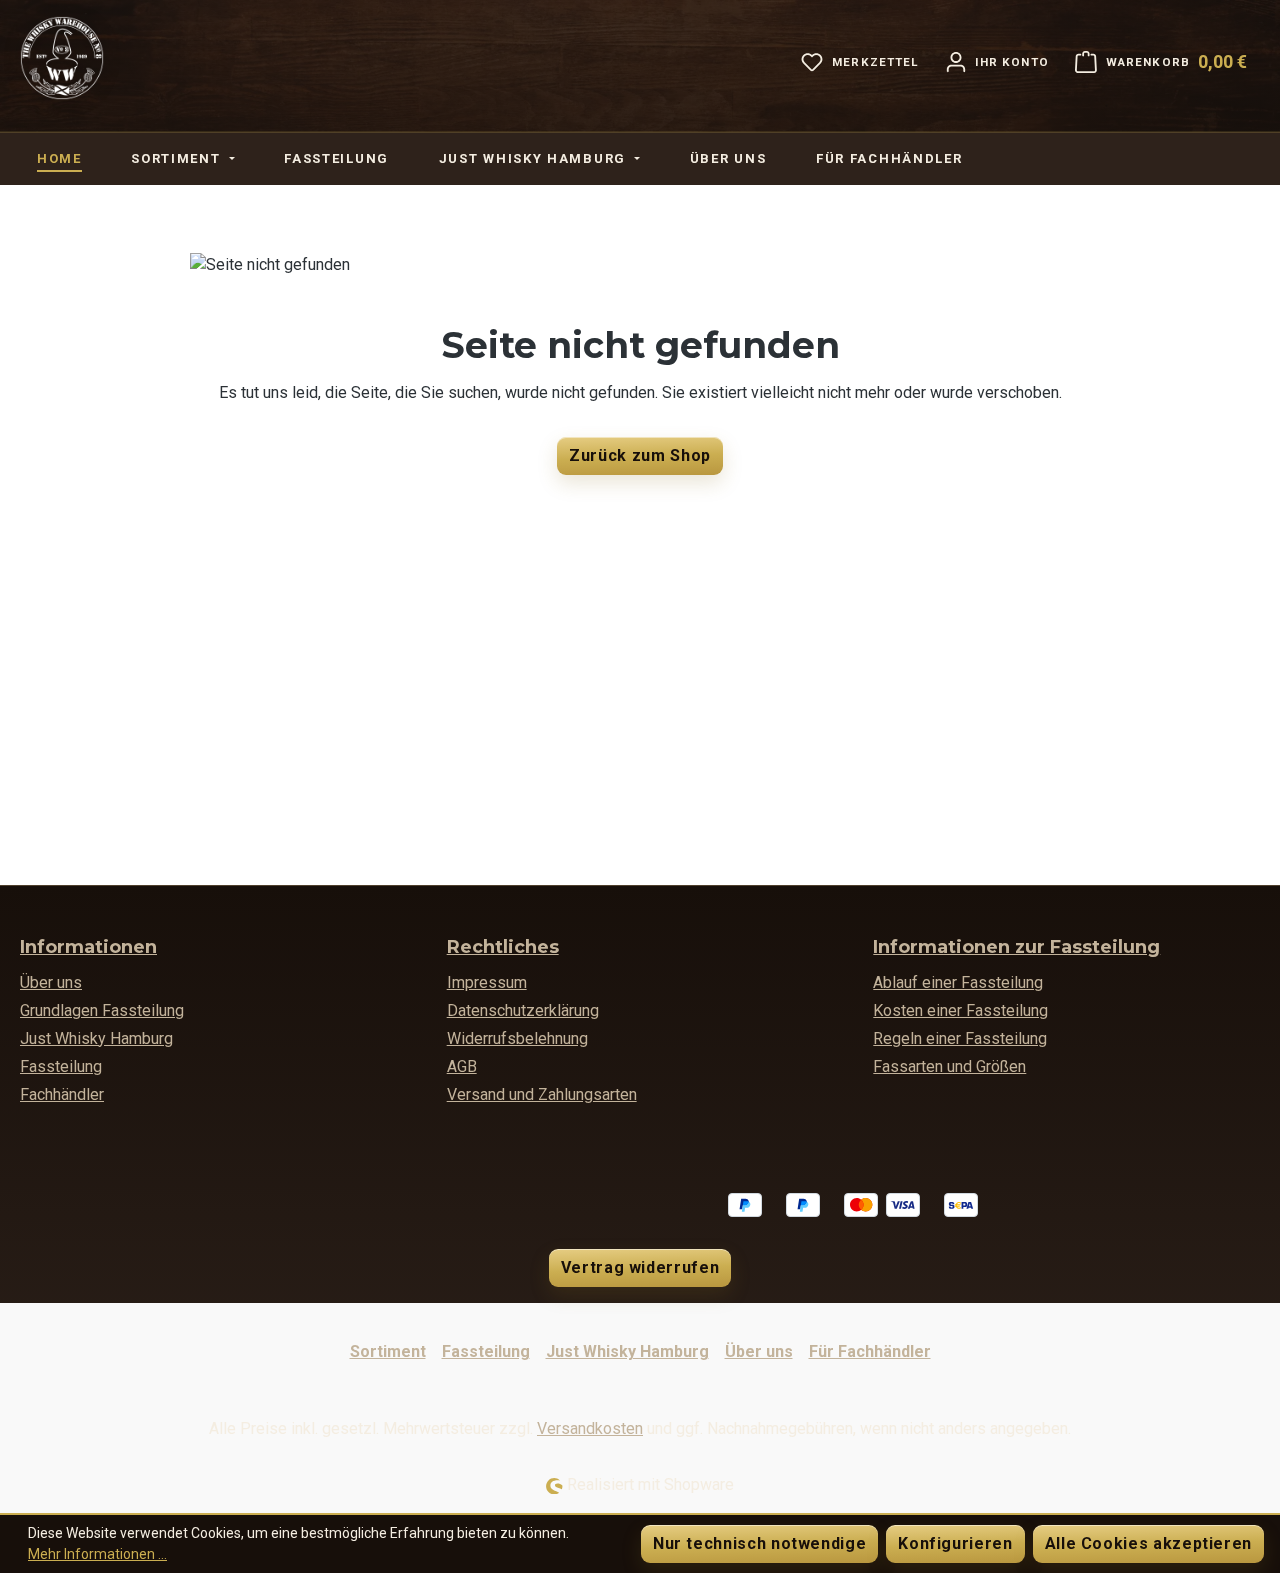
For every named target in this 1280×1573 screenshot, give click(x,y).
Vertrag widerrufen (640, 1267)
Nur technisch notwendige (759, 1543)
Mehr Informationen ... (97, 1554)
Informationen (88, 947)
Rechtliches (503, 947)
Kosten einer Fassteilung (960, 1010)
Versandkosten (590, 1428)
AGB (462, 1066)
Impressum (487, 982)
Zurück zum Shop (640, 455)
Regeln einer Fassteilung (960, 1038)
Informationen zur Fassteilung (1016, 947)
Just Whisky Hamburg (96, 1038)
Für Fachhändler (870, 1351)
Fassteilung (61, 1066)
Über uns (51, 982)
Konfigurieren (955, 1543)
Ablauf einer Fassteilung (958, 982)
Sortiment (388, 1351)
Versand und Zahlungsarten (542, 1094)
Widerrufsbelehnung (517, 1038)
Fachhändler (62, 1094)
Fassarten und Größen (949, 1066)
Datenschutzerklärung (523, 1010)
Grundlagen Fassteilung (102, 1010)
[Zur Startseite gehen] (62, 58)
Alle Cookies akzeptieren (1148, 1543)
